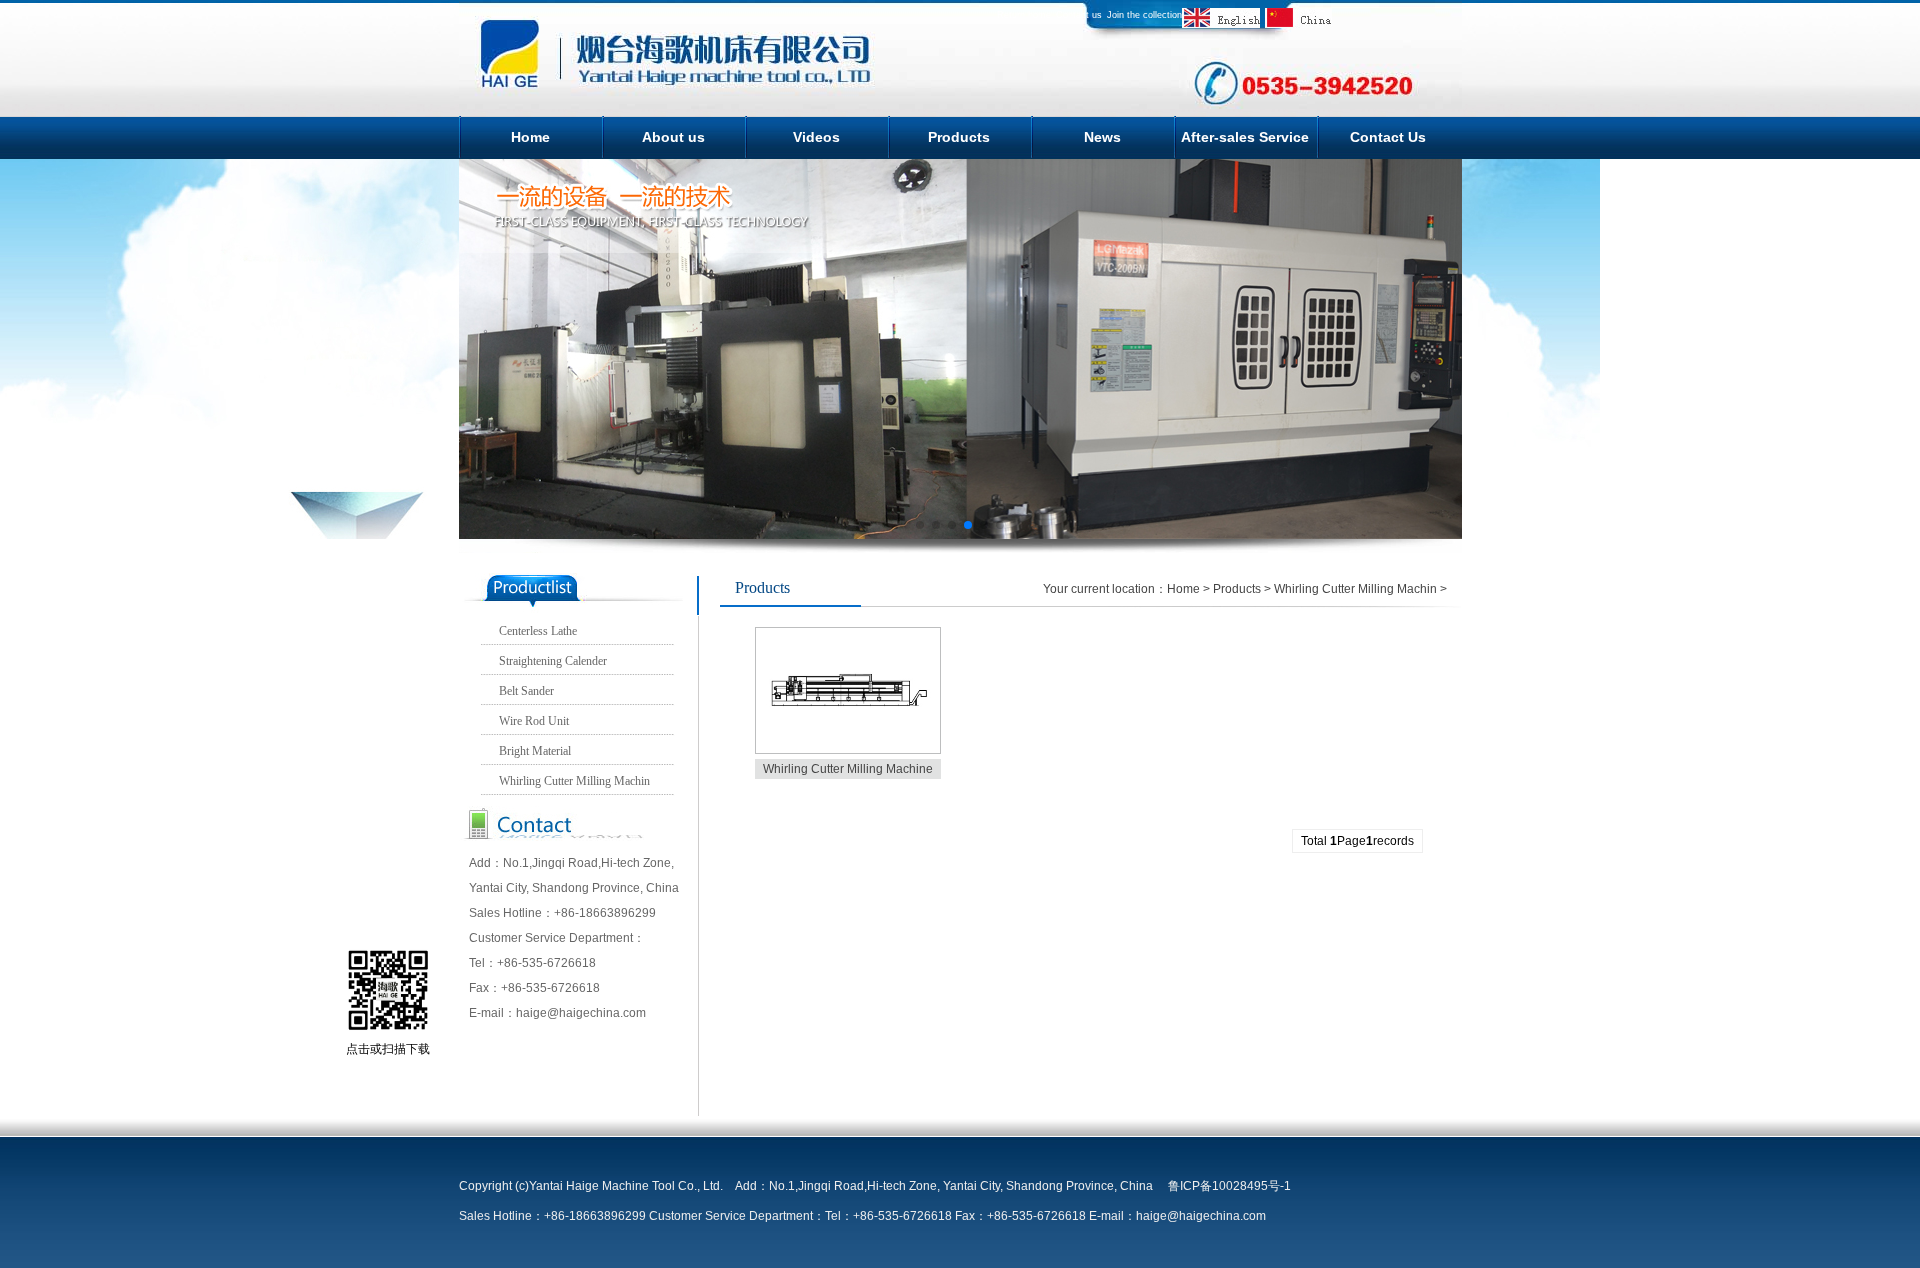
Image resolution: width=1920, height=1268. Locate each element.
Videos (816, 137)
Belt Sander (526, 691)
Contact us (1079, 15)
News (1102, 137)
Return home (1024, 15)
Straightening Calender (553, 661)
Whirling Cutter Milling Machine (848, 769)
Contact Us (1388, 137)
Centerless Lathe (538, 631)
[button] (920, 525)
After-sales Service (1245, 137)
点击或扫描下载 (388, 1049)
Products (959, 137)
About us (673, 137)
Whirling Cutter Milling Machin (574, 781)
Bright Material (535, 751)
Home (530, 137)
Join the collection (1144, 15)
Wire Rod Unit (534, 721)
